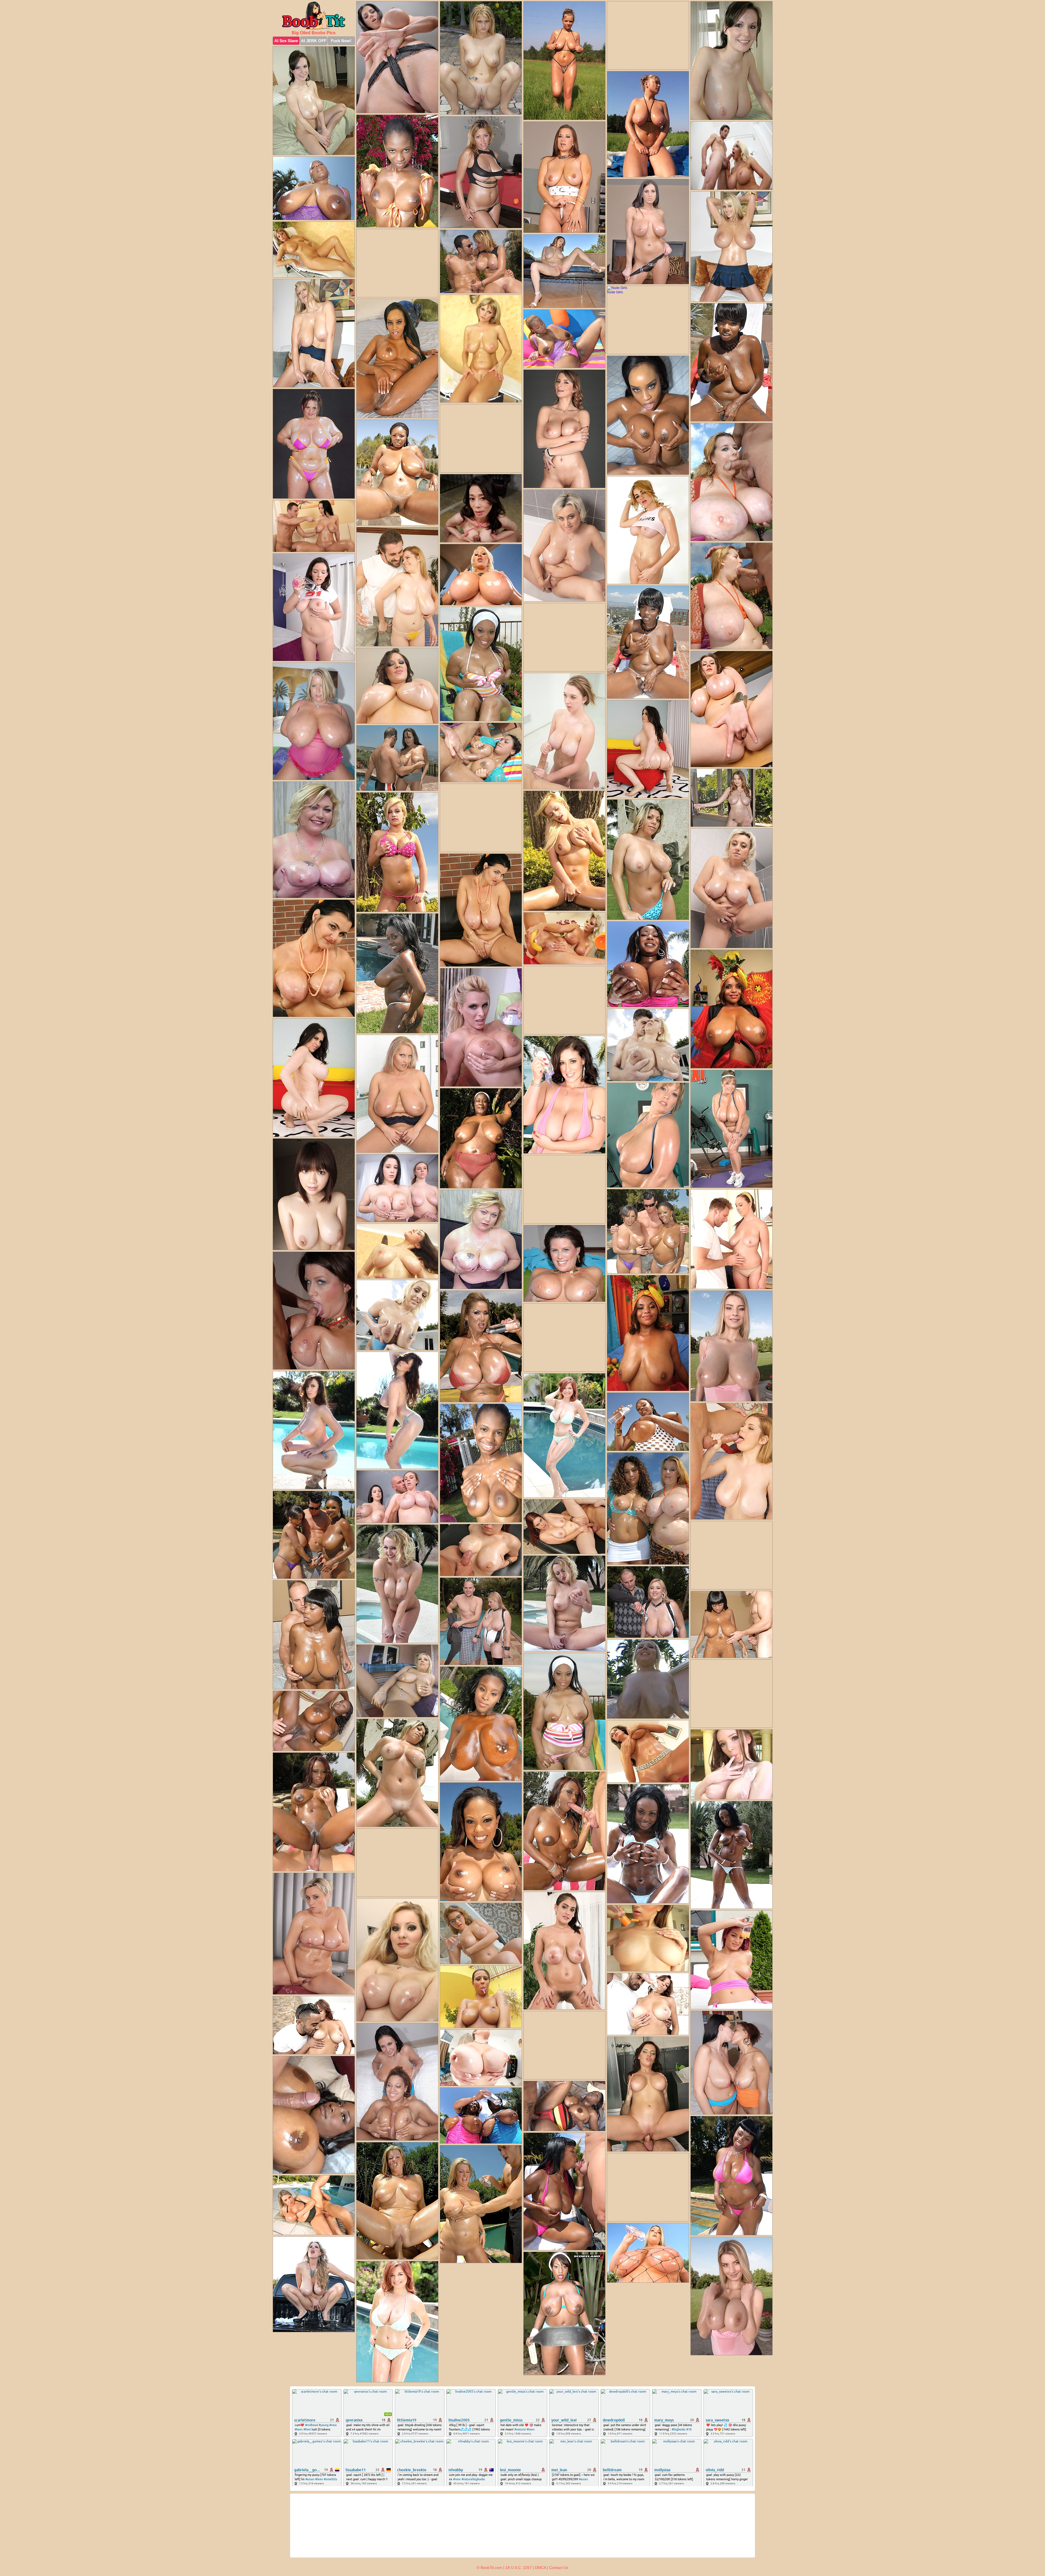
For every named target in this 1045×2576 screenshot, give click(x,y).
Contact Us (559, 2568)
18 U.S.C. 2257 (519, 2568)
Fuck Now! (341, 41)
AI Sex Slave (286, 41)
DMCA (540, 2568)
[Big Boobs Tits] (314, 15)
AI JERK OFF (314, 41)
